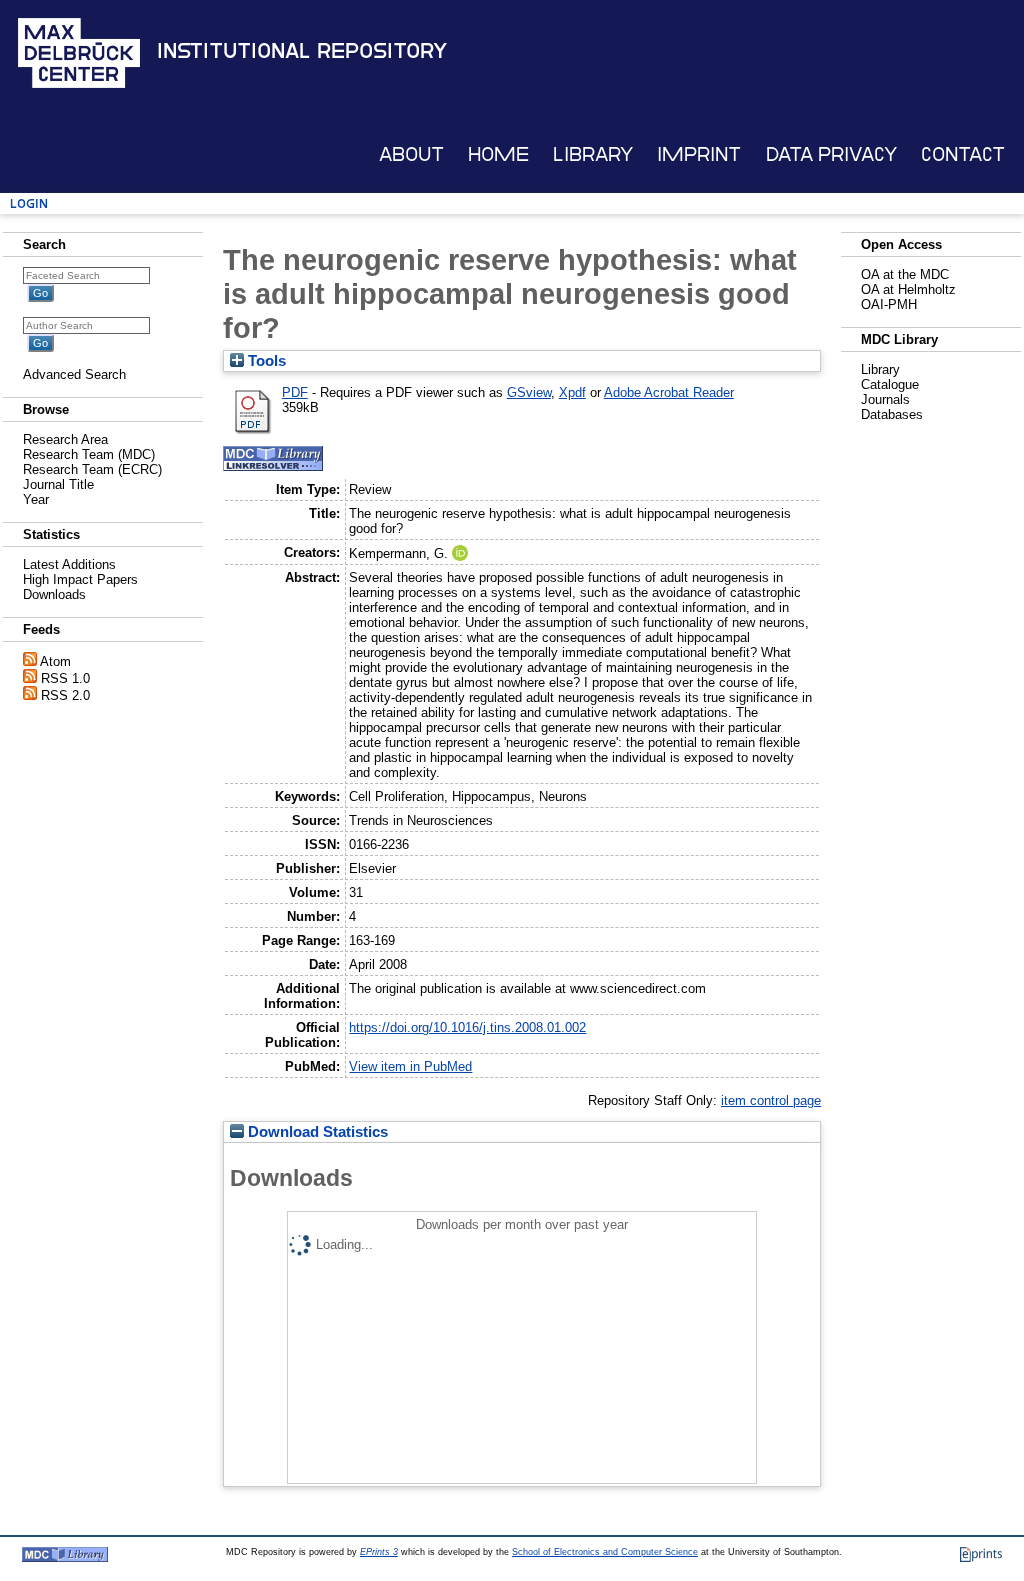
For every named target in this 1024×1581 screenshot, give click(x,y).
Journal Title (58, 484)
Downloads (54, 594)
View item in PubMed (410, 1066)
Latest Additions (69, 564)
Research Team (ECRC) (92, 469)
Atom (55, 661)
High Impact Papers (80, 579)
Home (498, 154)
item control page (771, 1100)
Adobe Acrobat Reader (669, 392)
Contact (963, 154)
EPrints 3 (379, 1552)
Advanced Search (74, 374)
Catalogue (890, 384)
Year (36, 499)
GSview (529, 392)
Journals (885, 399)
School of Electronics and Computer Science (605, 1552)
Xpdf (572, 392)
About (411, 154)
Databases (892, 414)
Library (593, 154)
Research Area (65, 439)
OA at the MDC (905, 274)
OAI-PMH (889, 304)
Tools (265, 361)
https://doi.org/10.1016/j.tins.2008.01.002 (467, 1027)
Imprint (699, 154)
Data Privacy (831, 154)
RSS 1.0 (65, 678)
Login (29, 203)
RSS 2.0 (65, 695)
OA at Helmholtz (908, 289)
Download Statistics (316, 1132)
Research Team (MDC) (89, 454)
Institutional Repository (302, 51)
